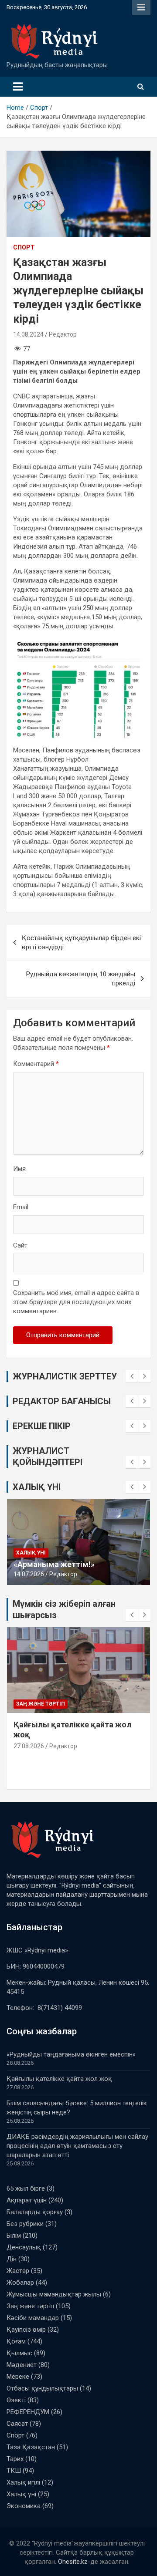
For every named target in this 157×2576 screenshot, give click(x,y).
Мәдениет (22, 2365)
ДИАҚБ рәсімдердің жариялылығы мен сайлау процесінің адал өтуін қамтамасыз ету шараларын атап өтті (77, 2146)
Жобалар (20, 2283)
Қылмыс (19, 2353)
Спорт (24, 247)
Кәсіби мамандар (33, 2318)
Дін (12, 2259)
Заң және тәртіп (30, 2306)
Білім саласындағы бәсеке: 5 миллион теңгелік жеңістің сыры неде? (77, 1735)
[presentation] (132, 1376)
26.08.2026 (29, 1756)
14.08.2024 (28, 334)
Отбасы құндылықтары (42, 2388)
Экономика (24, 2506)
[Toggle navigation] (18, 87)
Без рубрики (25, 2224)
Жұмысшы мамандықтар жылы (54, 2294)
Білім (24, 1704)
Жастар (18, 2271)
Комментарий (36, 1064)
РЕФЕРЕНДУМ (28, 2412)
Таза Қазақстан (31, 2447)
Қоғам (16, 2341)
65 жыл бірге (26, 2188)
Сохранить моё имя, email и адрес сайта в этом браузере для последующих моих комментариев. (76, 1302)
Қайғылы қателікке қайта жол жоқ (59, 2079)
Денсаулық (24, 2247)
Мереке (18, 2377)
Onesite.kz (73, 2562)
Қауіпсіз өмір (26, 2330)
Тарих (15, 2459)
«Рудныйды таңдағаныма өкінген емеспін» (71, 2054)
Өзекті (16, 2400)
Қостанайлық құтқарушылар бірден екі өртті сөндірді (81, 942)
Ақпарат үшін (27, 2200)
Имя (19, 1169)
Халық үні (31, 1553)
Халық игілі (23, 2482)
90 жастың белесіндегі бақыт (71, 1564)
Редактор (63, 334)
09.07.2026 (29, 1574)
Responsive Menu (141, 7)
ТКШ (14, 2471)
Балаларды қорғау (35, 2212)
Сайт (20, 1245)
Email (21, 1207)
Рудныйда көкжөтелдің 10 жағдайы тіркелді (81, 979)
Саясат (17, 2424)
